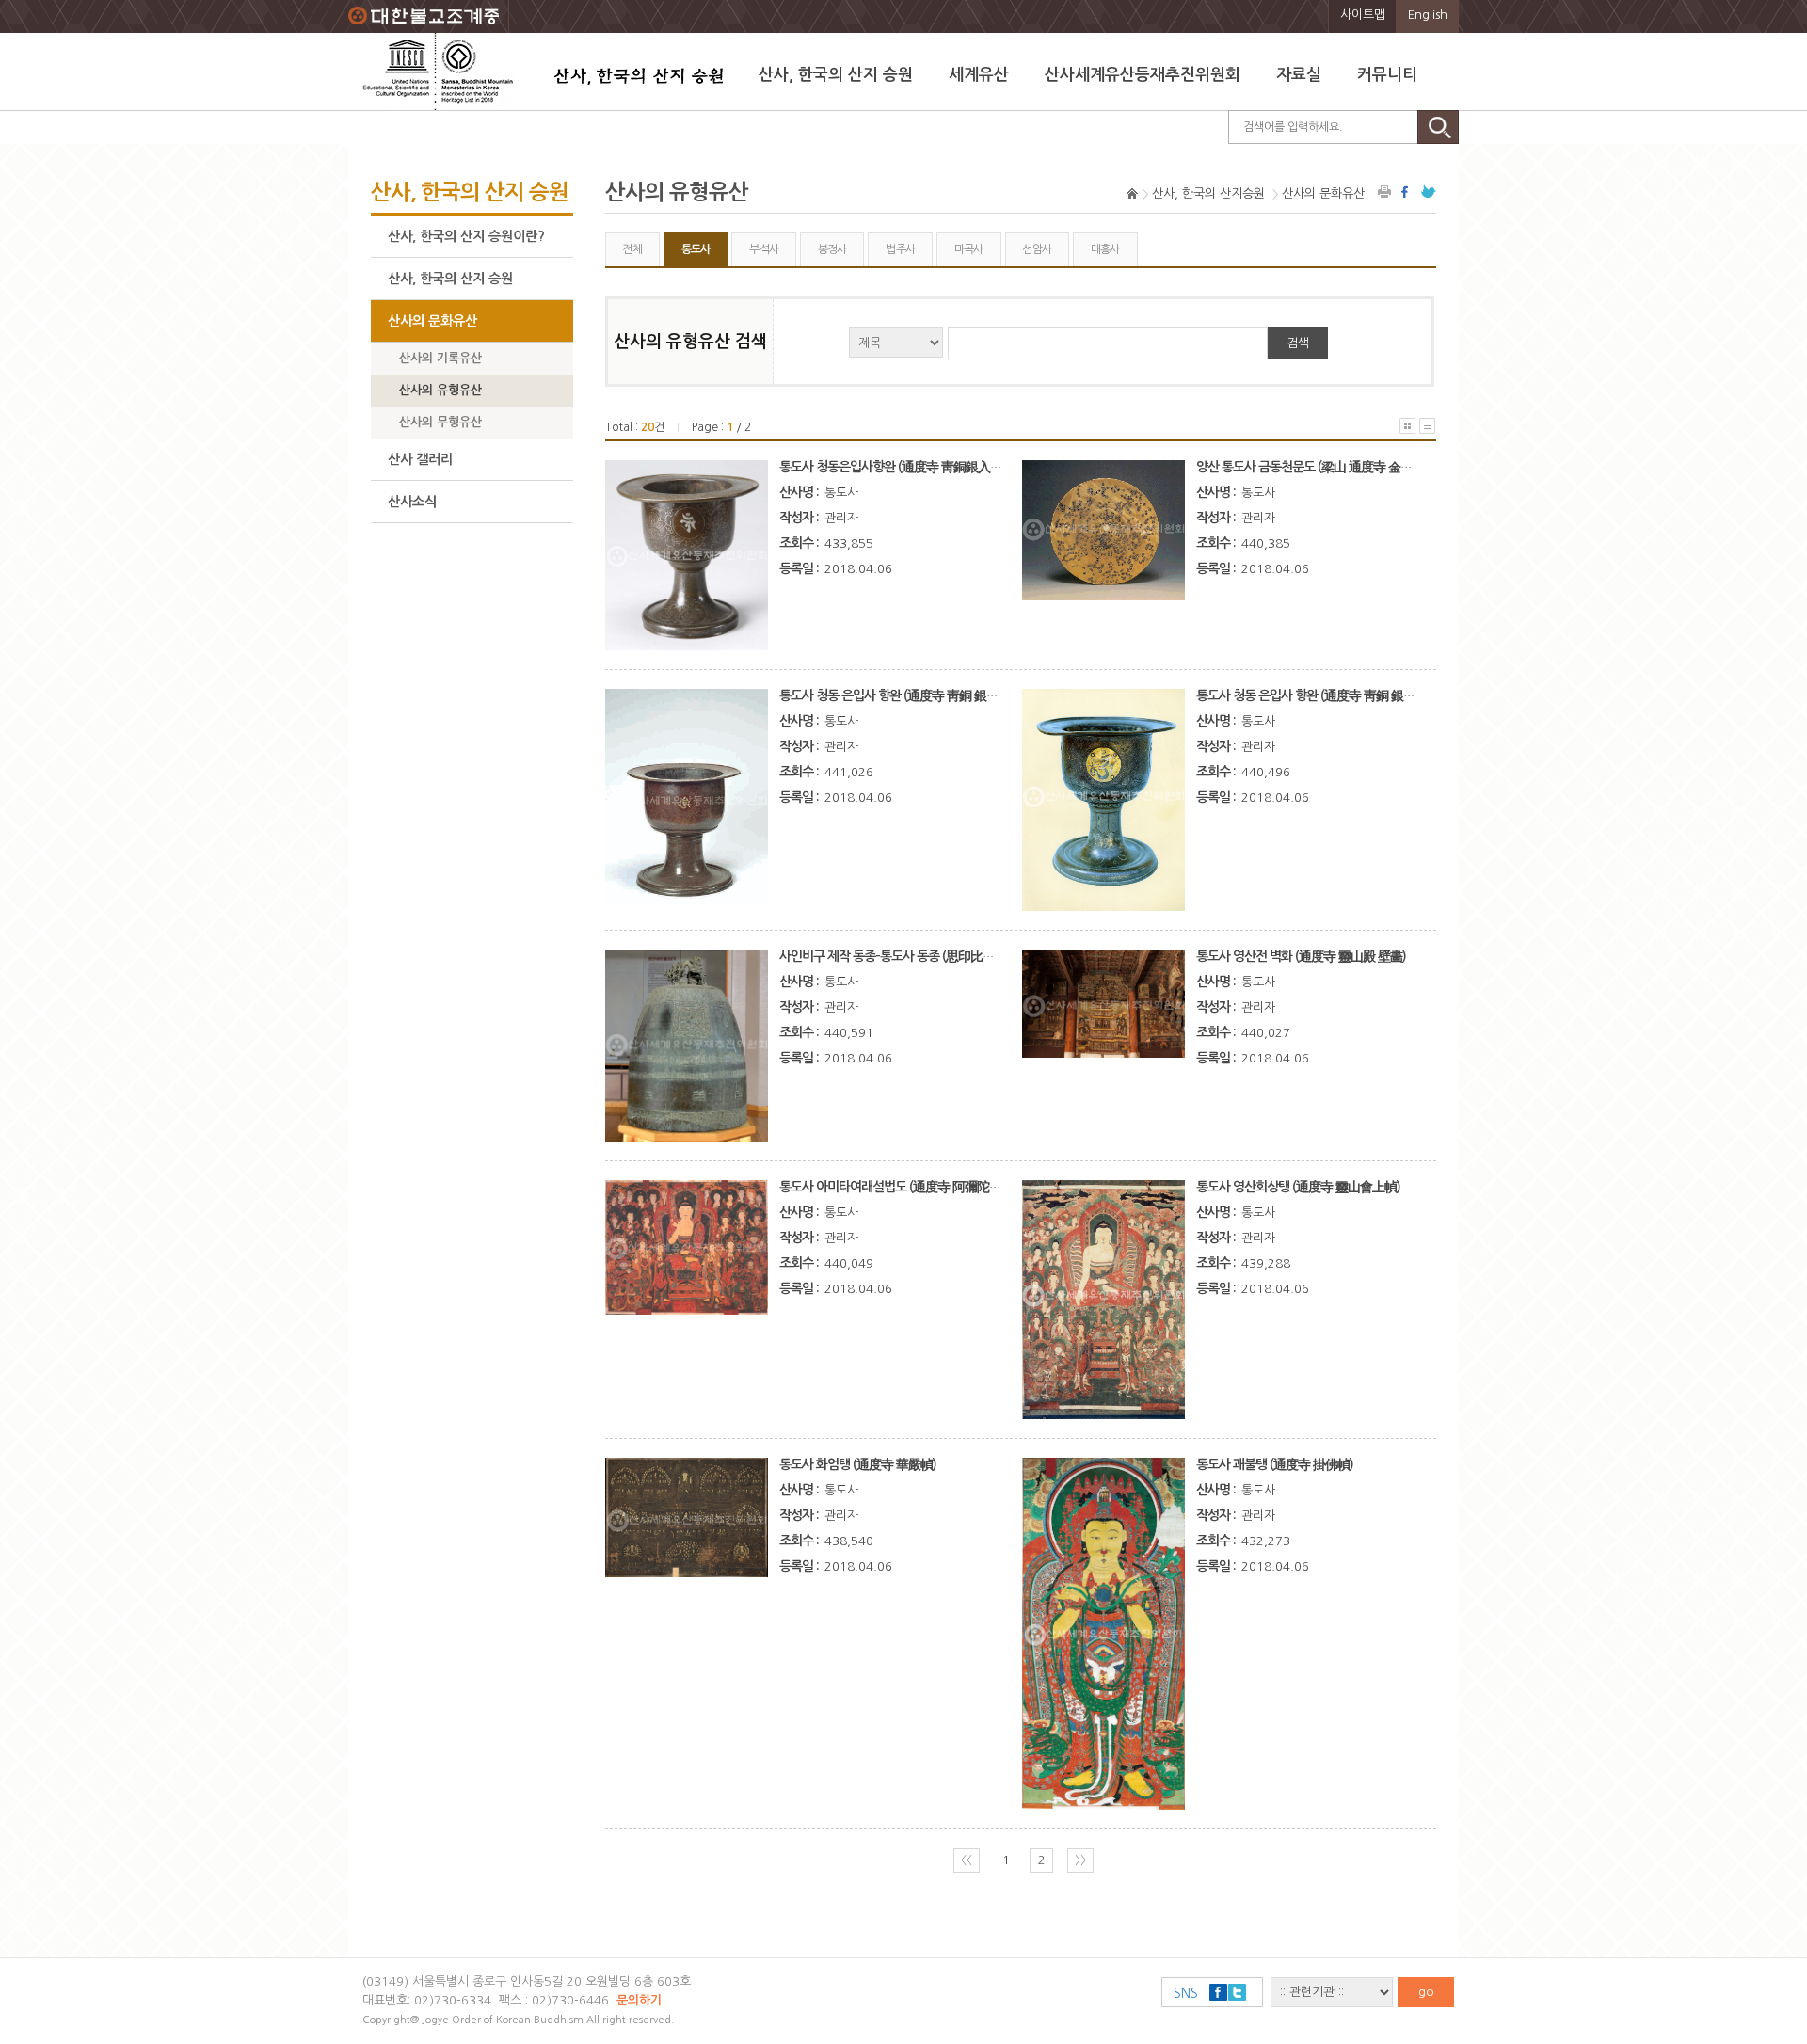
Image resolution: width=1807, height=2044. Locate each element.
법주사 (900, 249)
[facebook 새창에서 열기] (1407, 192)
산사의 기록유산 (440, 358)
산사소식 (412, 502)
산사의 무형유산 (440, 422)
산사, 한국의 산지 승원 (836, 75)
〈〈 (967, 1860)
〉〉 (1080, 1860)
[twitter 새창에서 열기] (1429, 192)
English (1428, 15)
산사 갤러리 (420, 459)
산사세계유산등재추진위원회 (1143, 75)
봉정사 (832, 249)
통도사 (696, 249)
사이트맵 (1363, 15)
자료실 (1299, 75)
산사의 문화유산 (432, 321)
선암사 (1037, 249)
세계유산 (979, 75)
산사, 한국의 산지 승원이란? (466, 236)
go (1426, 1992)
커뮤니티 (1387, 75)
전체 (632, 249)
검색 (1298, 343)
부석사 (764, 249)
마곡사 (969, 249)
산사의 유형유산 (440, 390)
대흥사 (1105, 249)
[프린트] (1385, 192)
